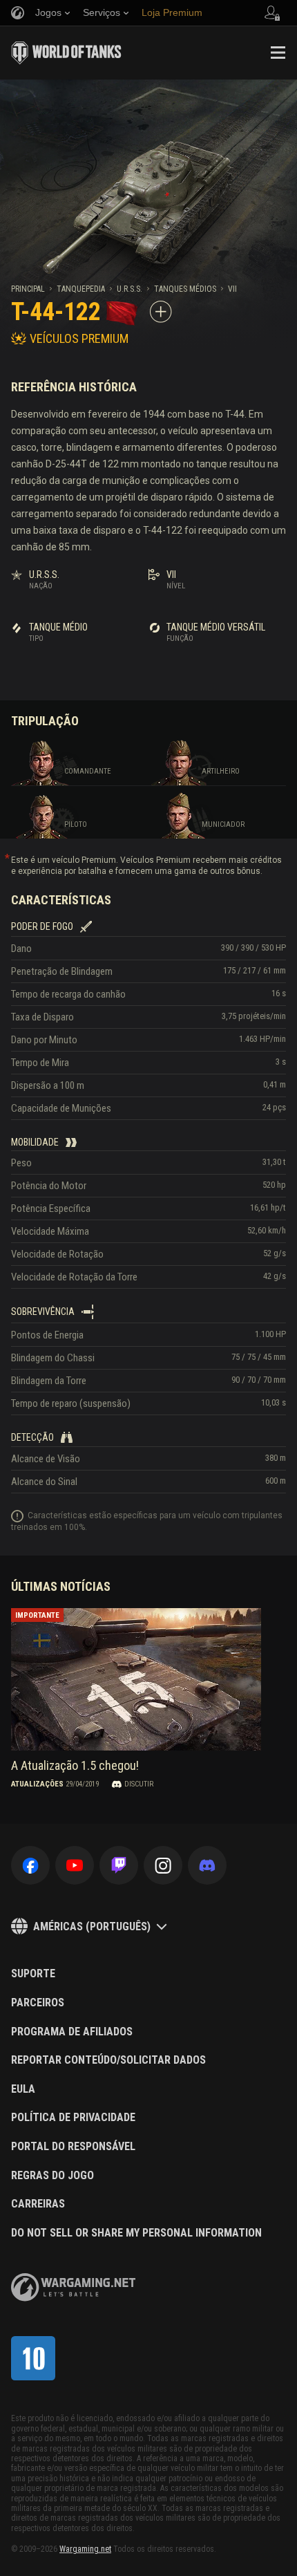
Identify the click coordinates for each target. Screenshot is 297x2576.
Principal (28, 289)
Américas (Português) (92, 1926)
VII (232, 289)
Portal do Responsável (73, 2147)
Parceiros (38, 2003)
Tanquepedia (81, 289)
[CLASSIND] (33, 2358)
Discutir (139, 1784)
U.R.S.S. (130, 289)
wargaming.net (73, 2287)
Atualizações (37, 1784)
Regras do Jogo (52, 2176)
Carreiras (38, 2204)
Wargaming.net (85, 2549)
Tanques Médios (185, 289)
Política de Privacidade (73, 2118)
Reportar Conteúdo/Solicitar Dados (108, 2060)
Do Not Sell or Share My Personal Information (136, 2233)
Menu (278, 53)
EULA (23, 2089)
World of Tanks (66, 53)
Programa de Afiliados (72, 2032)
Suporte (33, 1974)
